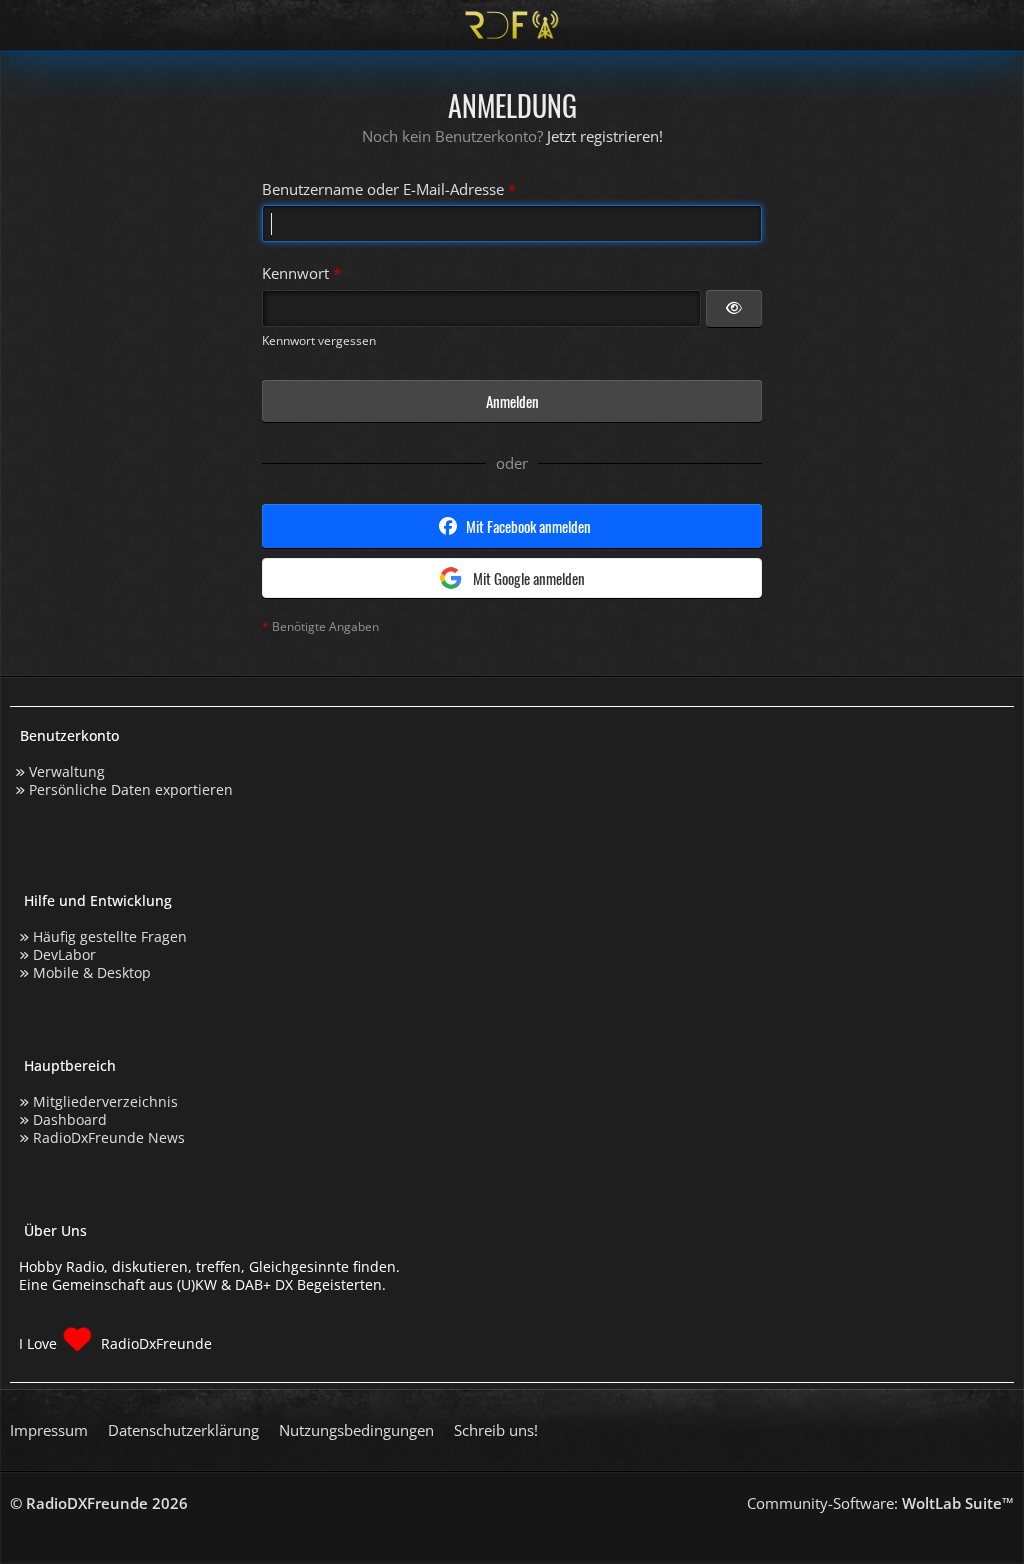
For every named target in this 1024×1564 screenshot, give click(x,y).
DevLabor (64, 954)
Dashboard (70, 1119)
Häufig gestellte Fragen (110, 936)
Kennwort (295, 273)
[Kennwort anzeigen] (734, 309)
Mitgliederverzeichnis (105, 1101)
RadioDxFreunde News (109, 1137)
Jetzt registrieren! (605, 136)
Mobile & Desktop (92, 972)
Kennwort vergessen (319, 340)
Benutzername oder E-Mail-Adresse (383, 189)
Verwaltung (67, 771)
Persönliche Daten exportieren (131, 789)
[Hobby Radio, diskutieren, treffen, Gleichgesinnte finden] (511, 25)
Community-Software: (880, 1503)
